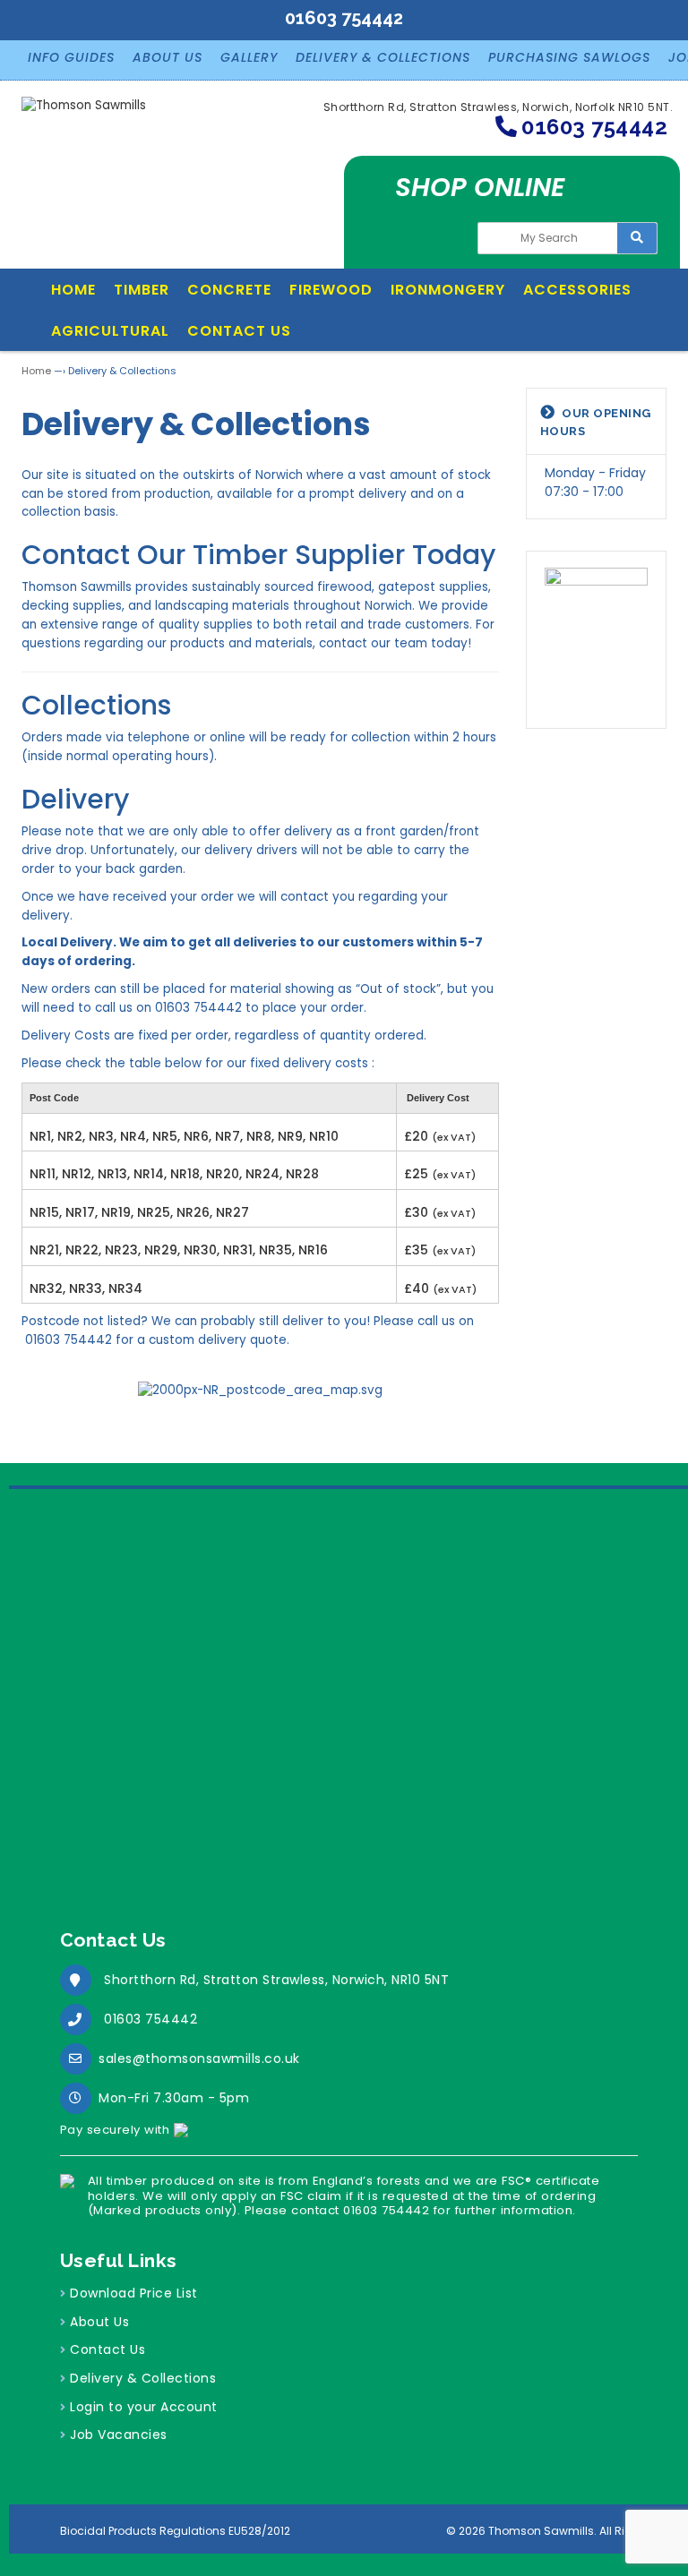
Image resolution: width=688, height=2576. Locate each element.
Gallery (249, 57)
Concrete (229, 290)
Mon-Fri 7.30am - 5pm (174, 2098)
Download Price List (134, 2293)
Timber (142, 290)
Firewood (331, 290)
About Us (168, 57)
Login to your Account (144, 2407)
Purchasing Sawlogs (569, 57)
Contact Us (239, 331)
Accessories (577, 290)
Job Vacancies (119, 2435)
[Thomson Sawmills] (84, 113)
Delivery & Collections (383, 57)
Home (73, 290)
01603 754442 (150, 2019)
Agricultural (110, 331)
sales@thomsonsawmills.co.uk (199, 2058)
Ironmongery (448, 290)
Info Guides (71, 57)
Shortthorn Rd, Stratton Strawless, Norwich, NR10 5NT (276, 1980)
